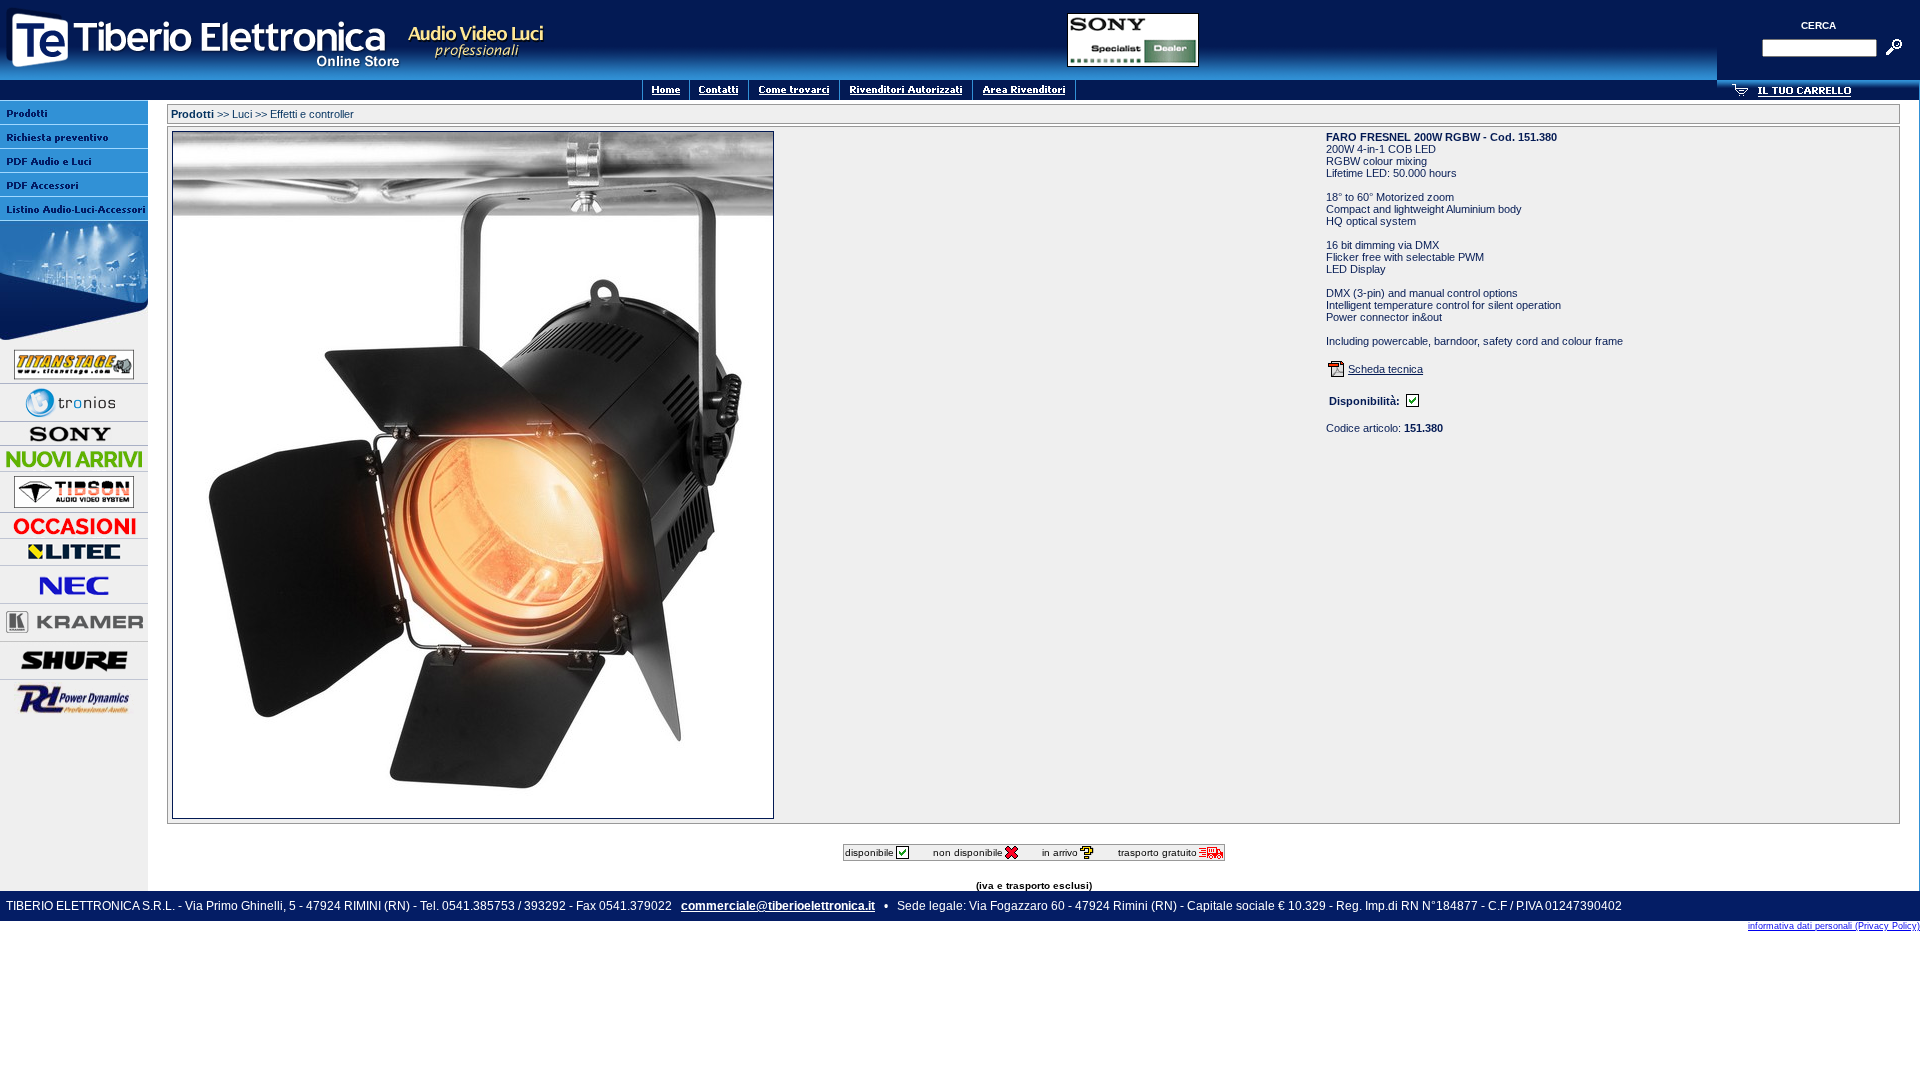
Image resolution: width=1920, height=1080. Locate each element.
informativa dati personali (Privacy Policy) (1834, 926)
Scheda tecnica (1385, 369)
